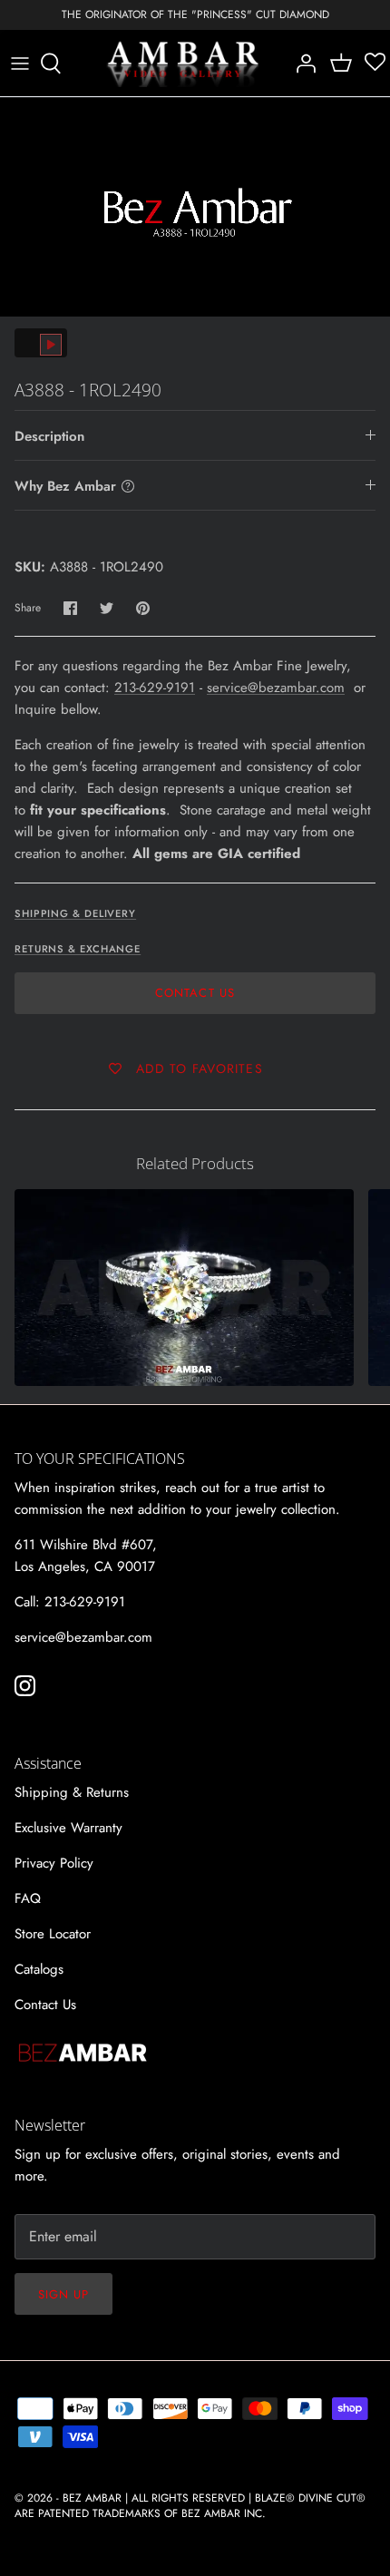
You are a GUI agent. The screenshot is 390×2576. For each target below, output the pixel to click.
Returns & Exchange (78, 949)
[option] (195, 207)
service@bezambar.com (276, 688)
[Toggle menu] (20, 63)
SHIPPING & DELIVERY (75, 913)
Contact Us (195, 993)
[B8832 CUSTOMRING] (184, 1288)
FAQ (28, 1898)
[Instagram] (25, 1686)
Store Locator (53, 1934)
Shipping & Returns (72, 1792)
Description (49, 436)
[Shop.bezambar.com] (183, 63)
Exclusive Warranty (68, 1828)
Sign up (63, 2294)
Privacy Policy (54, 1863)
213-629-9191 (155, 688)
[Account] (301, 63)
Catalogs (39, 1969)
